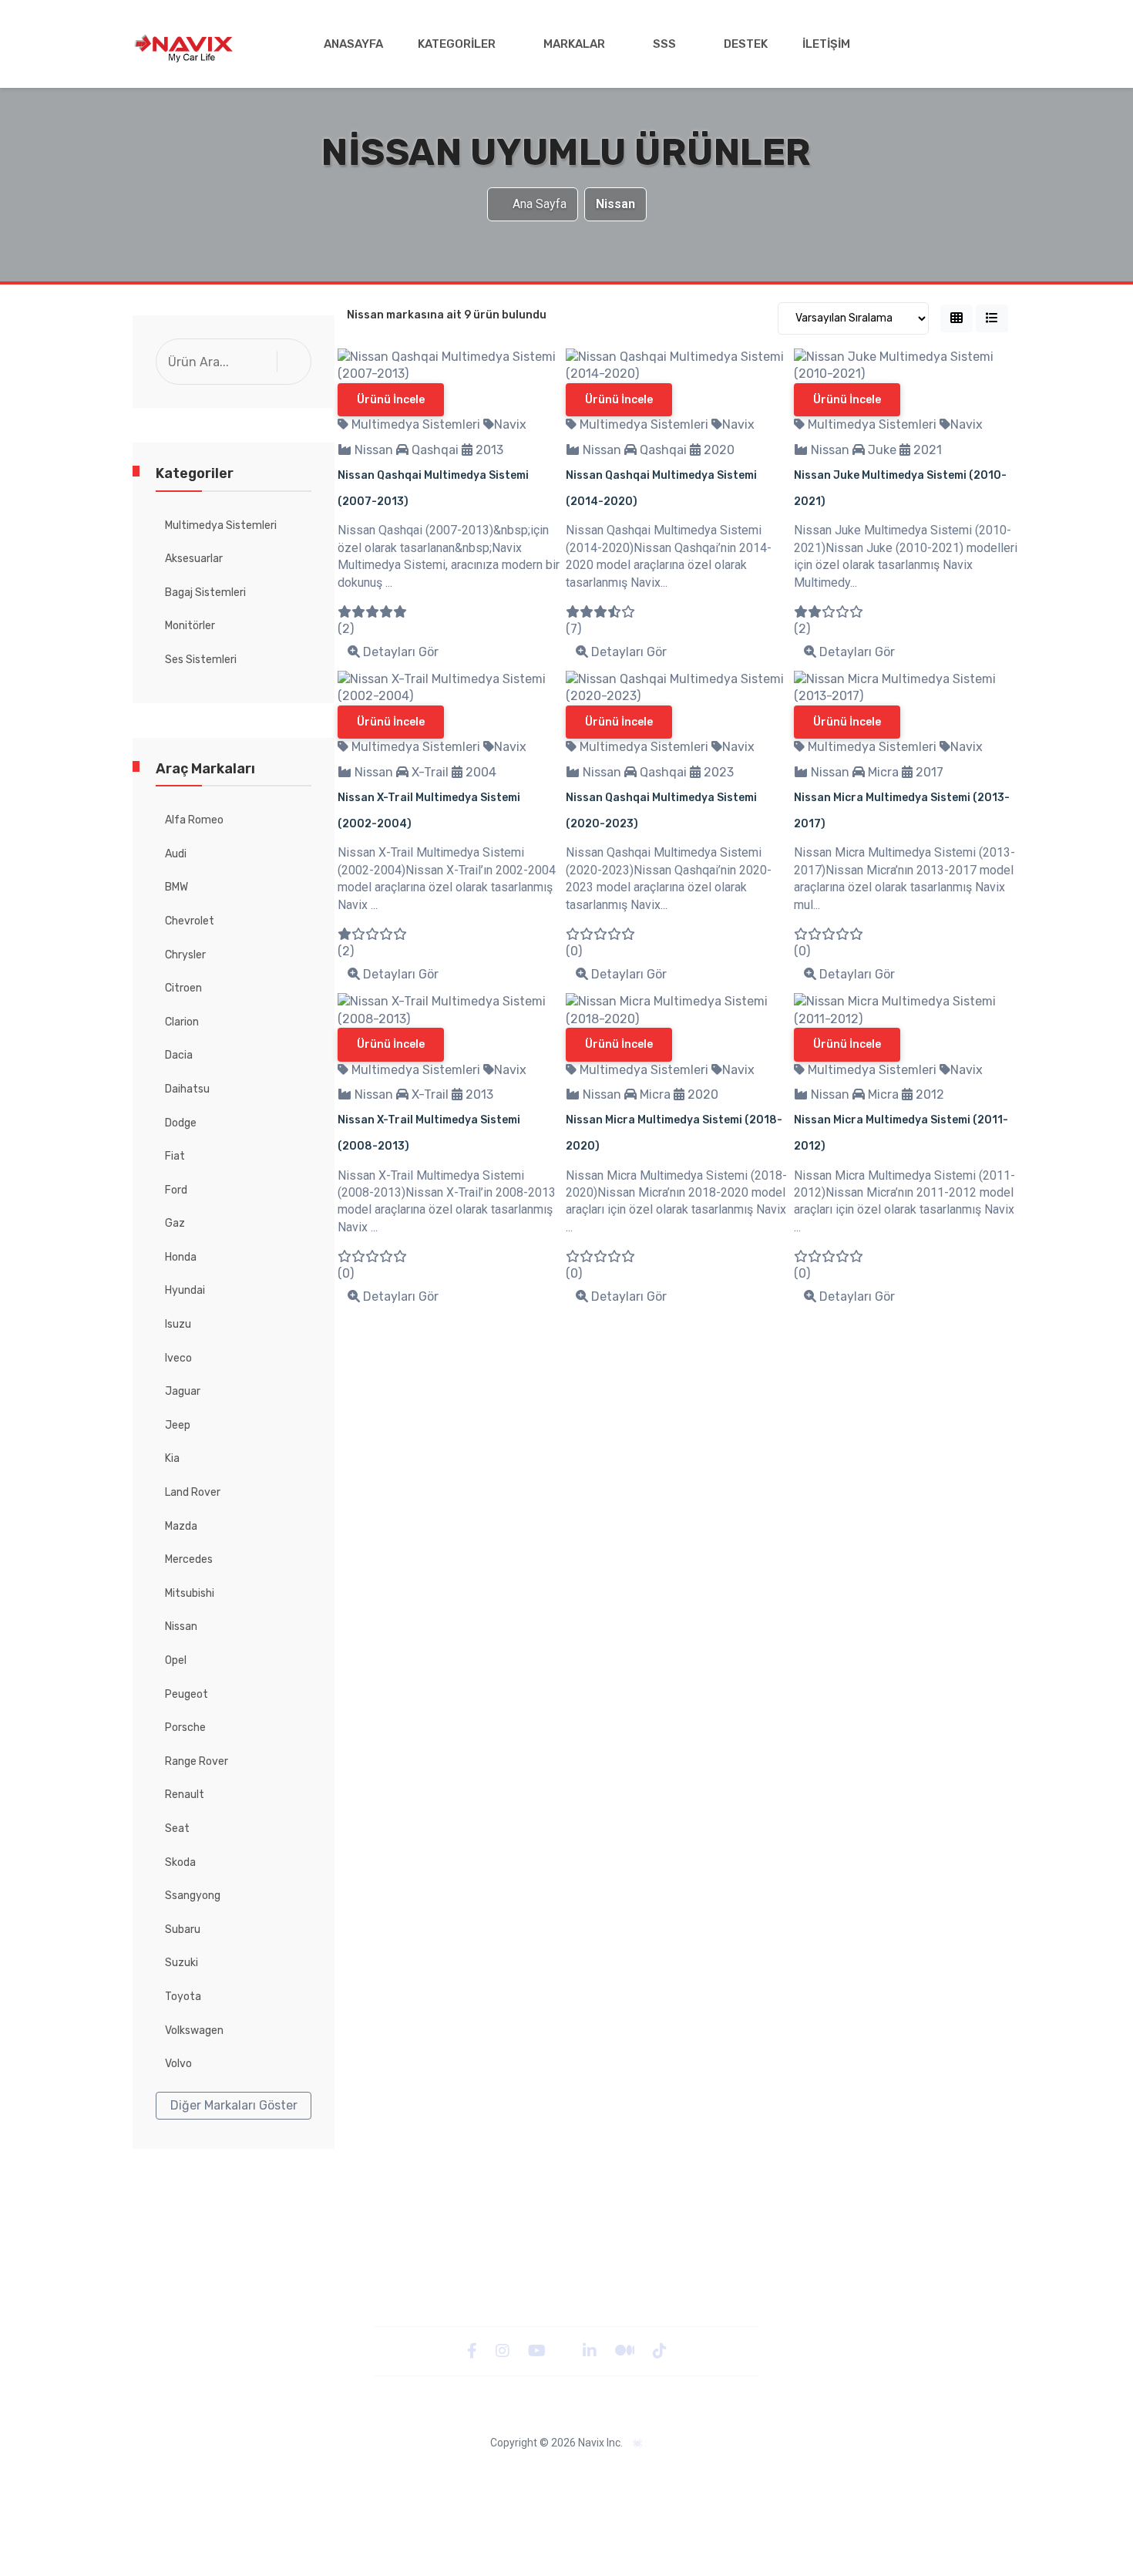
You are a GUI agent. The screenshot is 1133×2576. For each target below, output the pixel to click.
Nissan (181, 1626)
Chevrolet (190, 921)
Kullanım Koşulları (852, 2475)
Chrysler (185, 955)
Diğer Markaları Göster (234, 2105)
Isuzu (178, 1324)
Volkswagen (194, 2030)
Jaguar (183, 1391)
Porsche (185, 1727)
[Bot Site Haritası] (638, 2444)
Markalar (574, 44)
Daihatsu (187, 1089)
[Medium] (626, 2350)
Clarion (182, 1022)
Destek (746, 44)
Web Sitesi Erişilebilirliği (528, 2475)
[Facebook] (474, 2350)
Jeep (178, 1425)
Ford (176, 1190)
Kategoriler (457, 44)
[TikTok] (660, 2350)
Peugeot (187, 1694)
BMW (177, 887)
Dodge (181, 1123)
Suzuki (182, 1963)
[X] (566, 2350)
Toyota (183, 1997)
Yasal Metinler (274, 2475)
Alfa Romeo (194, 820)
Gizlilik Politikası (361, 2475)
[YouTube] (538, 2350)
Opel (176, 1660)
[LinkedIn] (591, 2350)
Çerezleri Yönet (638, 2475)
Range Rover (197, 1761)
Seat (177, 1828)
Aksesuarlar (194, 559)
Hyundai (185, 1290)
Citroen (183, 988)
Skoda (180, 1862)
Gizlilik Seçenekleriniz (743, 2475)
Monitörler (190, 626)
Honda (181, 1257)
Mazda (181, 1526)
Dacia (179, 1055)
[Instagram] (504, 2350)
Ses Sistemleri (201, 660)
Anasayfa (353, 44)
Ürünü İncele (391, 400)
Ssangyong (193, 1896)
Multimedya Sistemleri (221, 525)
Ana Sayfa (540, 204)
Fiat (175, 1156)
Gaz (175, 1223)
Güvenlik (435, 2475)
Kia (172, 1458)
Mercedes (189, 1559)
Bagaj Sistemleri (205, 593)
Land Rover (193, 1492)
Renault (185, 1795)
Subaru (183, 1929)
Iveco (178, 1358)
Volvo (178, 2064)
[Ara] (298, 361)
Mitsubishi (190, 1593)
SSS (664, 44)
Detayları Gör (399, 652)
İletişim (826, 44)
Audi (176, 854)
